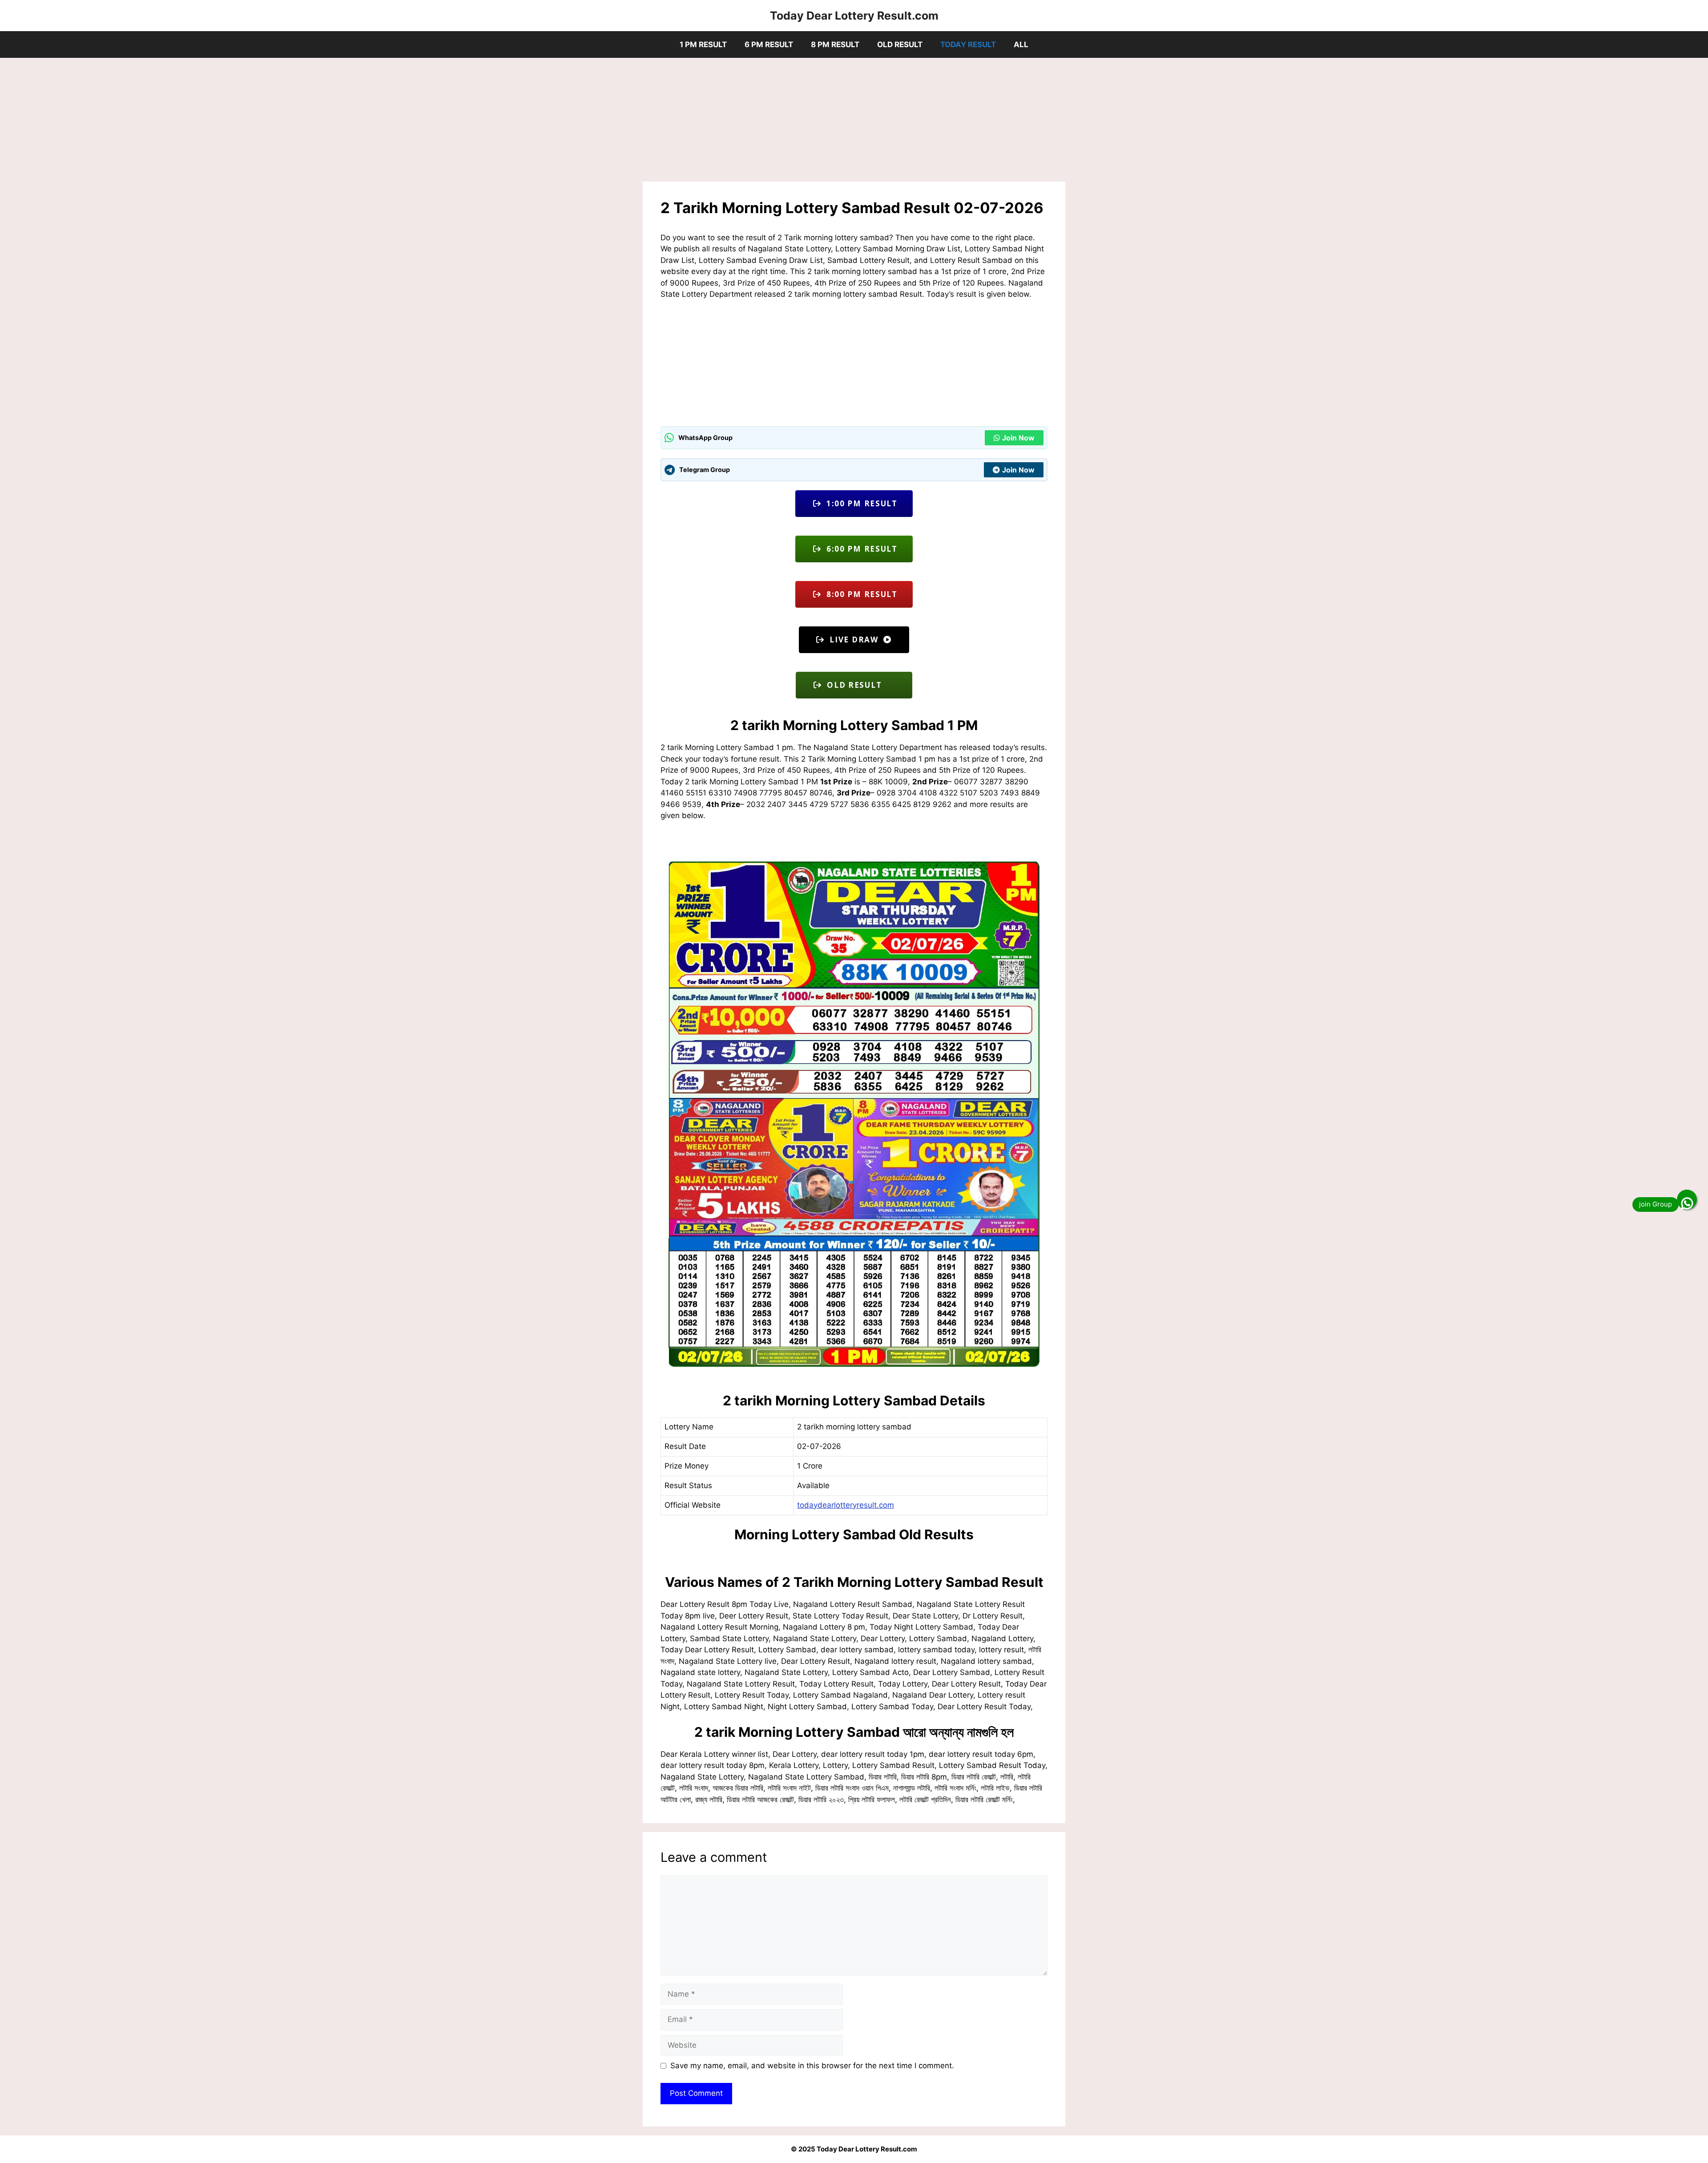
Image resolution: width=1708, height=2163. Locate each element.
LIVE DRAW (854, 640)
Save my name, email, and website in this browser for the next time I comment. (812, 2066)
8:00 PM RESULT (860, 594)
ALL (1021, 44)
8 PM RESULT (835, 44)
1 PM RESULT (703, 44)
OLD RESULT (900, 44)
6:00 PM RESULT (860, 549)
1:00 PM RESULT (860, 503)
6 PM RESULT (769, 44)
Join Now (1018, 438)
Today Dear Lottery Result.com (854, 16)
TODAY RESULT (968, 44)
